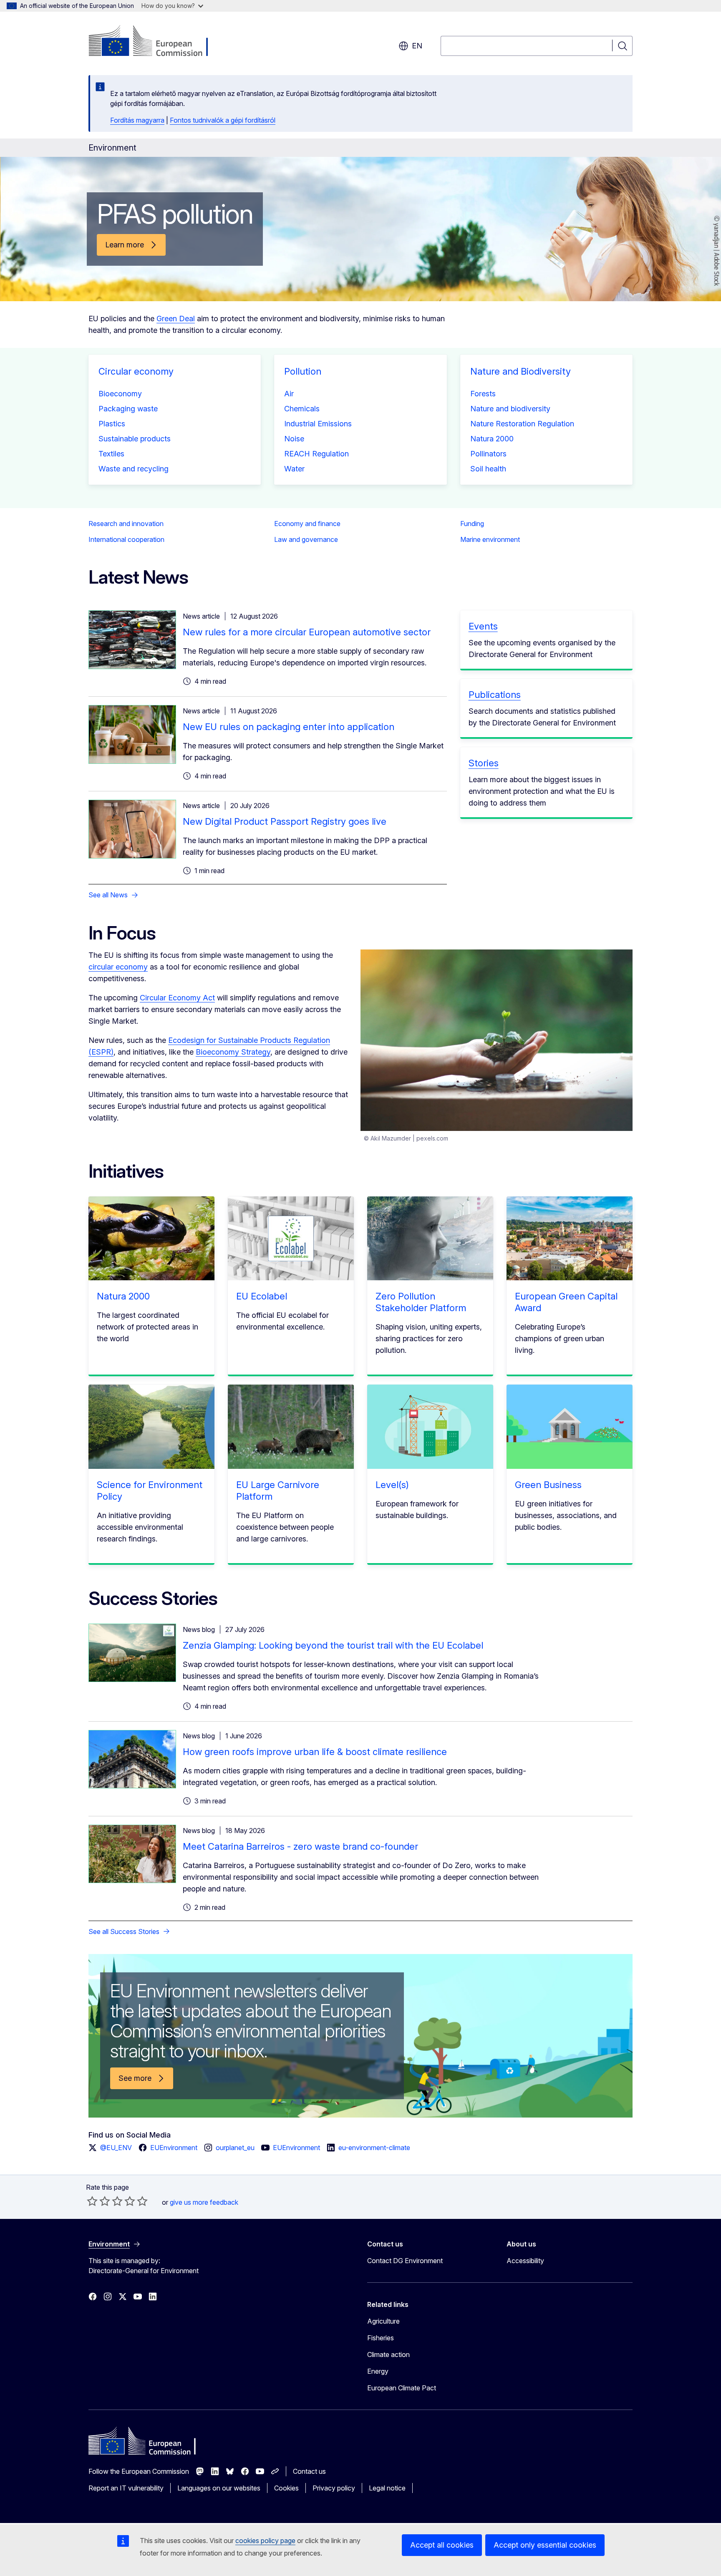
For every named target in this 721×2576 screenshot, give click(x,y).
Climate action (388, 2354)
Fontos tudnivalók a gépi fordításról (223, 120)
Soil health (488, 469)
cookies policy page (265, 2541)
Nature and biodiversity (510, 409)
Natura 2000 (492, 439)
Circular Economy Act (177, 998)
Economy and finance (307, 524)
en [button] (417, 46)
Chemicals (302, 409)
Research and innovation (126, 524)
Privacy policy (334, 2488)
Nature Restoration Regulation (522, 424)
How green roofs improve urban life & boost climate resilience (315, 1752)
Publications (495, 695)
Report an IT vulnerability (126, 2488)
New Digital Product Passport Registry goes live (285, 821)
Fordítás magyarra (137, 120)
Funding (472, 524)
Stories (484, 763)
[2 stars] (98, 2201)
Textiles (111, 454)
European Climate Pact (402, 2388)
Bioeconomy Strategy (233, 1052)
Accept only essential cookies (545, 2545)
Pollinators (488, 454)
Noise (294, 439)
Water (294, 469)
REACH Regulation (316, 454)
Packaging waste (128, 409)
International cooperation (126, 539)
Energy (378, 2371)
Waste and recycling (134, 469)
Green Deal (176, 319)
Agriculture (383, 2321)
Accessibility (525, 2261)
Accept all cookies (442, 2545)
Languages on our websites (219, 2488)
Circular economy (136, 371)
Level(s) (392, 1485)
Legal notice (387, 2488)
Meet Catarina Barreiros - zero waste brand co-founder (300, 1846)
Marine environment (490, 539)
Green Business (548, 1485)
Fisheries (381, 2338)
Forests (483, 394)
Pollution (303, 371)
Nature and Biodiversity (521, 371)
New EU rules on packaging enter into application (289, 727)
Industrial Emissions (318, 424)
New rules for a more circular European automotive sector (307, 632)
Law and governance (306, 539)
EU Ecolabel (262, 1296)
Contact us (309, 2471)
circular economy (118, 967)
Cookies (286, 2488)
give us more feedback (204, 2202)
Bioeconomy (120, 394)
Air (289, 394)
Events (483, 626)
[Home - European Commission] (156, 42)
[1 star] (92, 2201)
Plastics (112, 424)
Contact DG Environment (405, 2261)
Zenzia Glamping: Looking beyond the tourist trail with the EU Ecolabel (333, 1645)
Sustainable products (135, 439)
